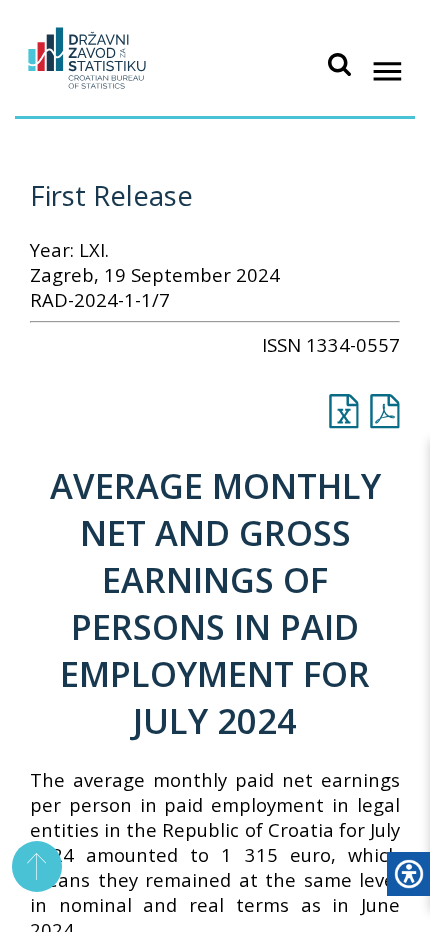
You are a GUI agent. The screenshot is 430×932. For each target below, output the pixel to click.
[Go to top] (37, 866)
